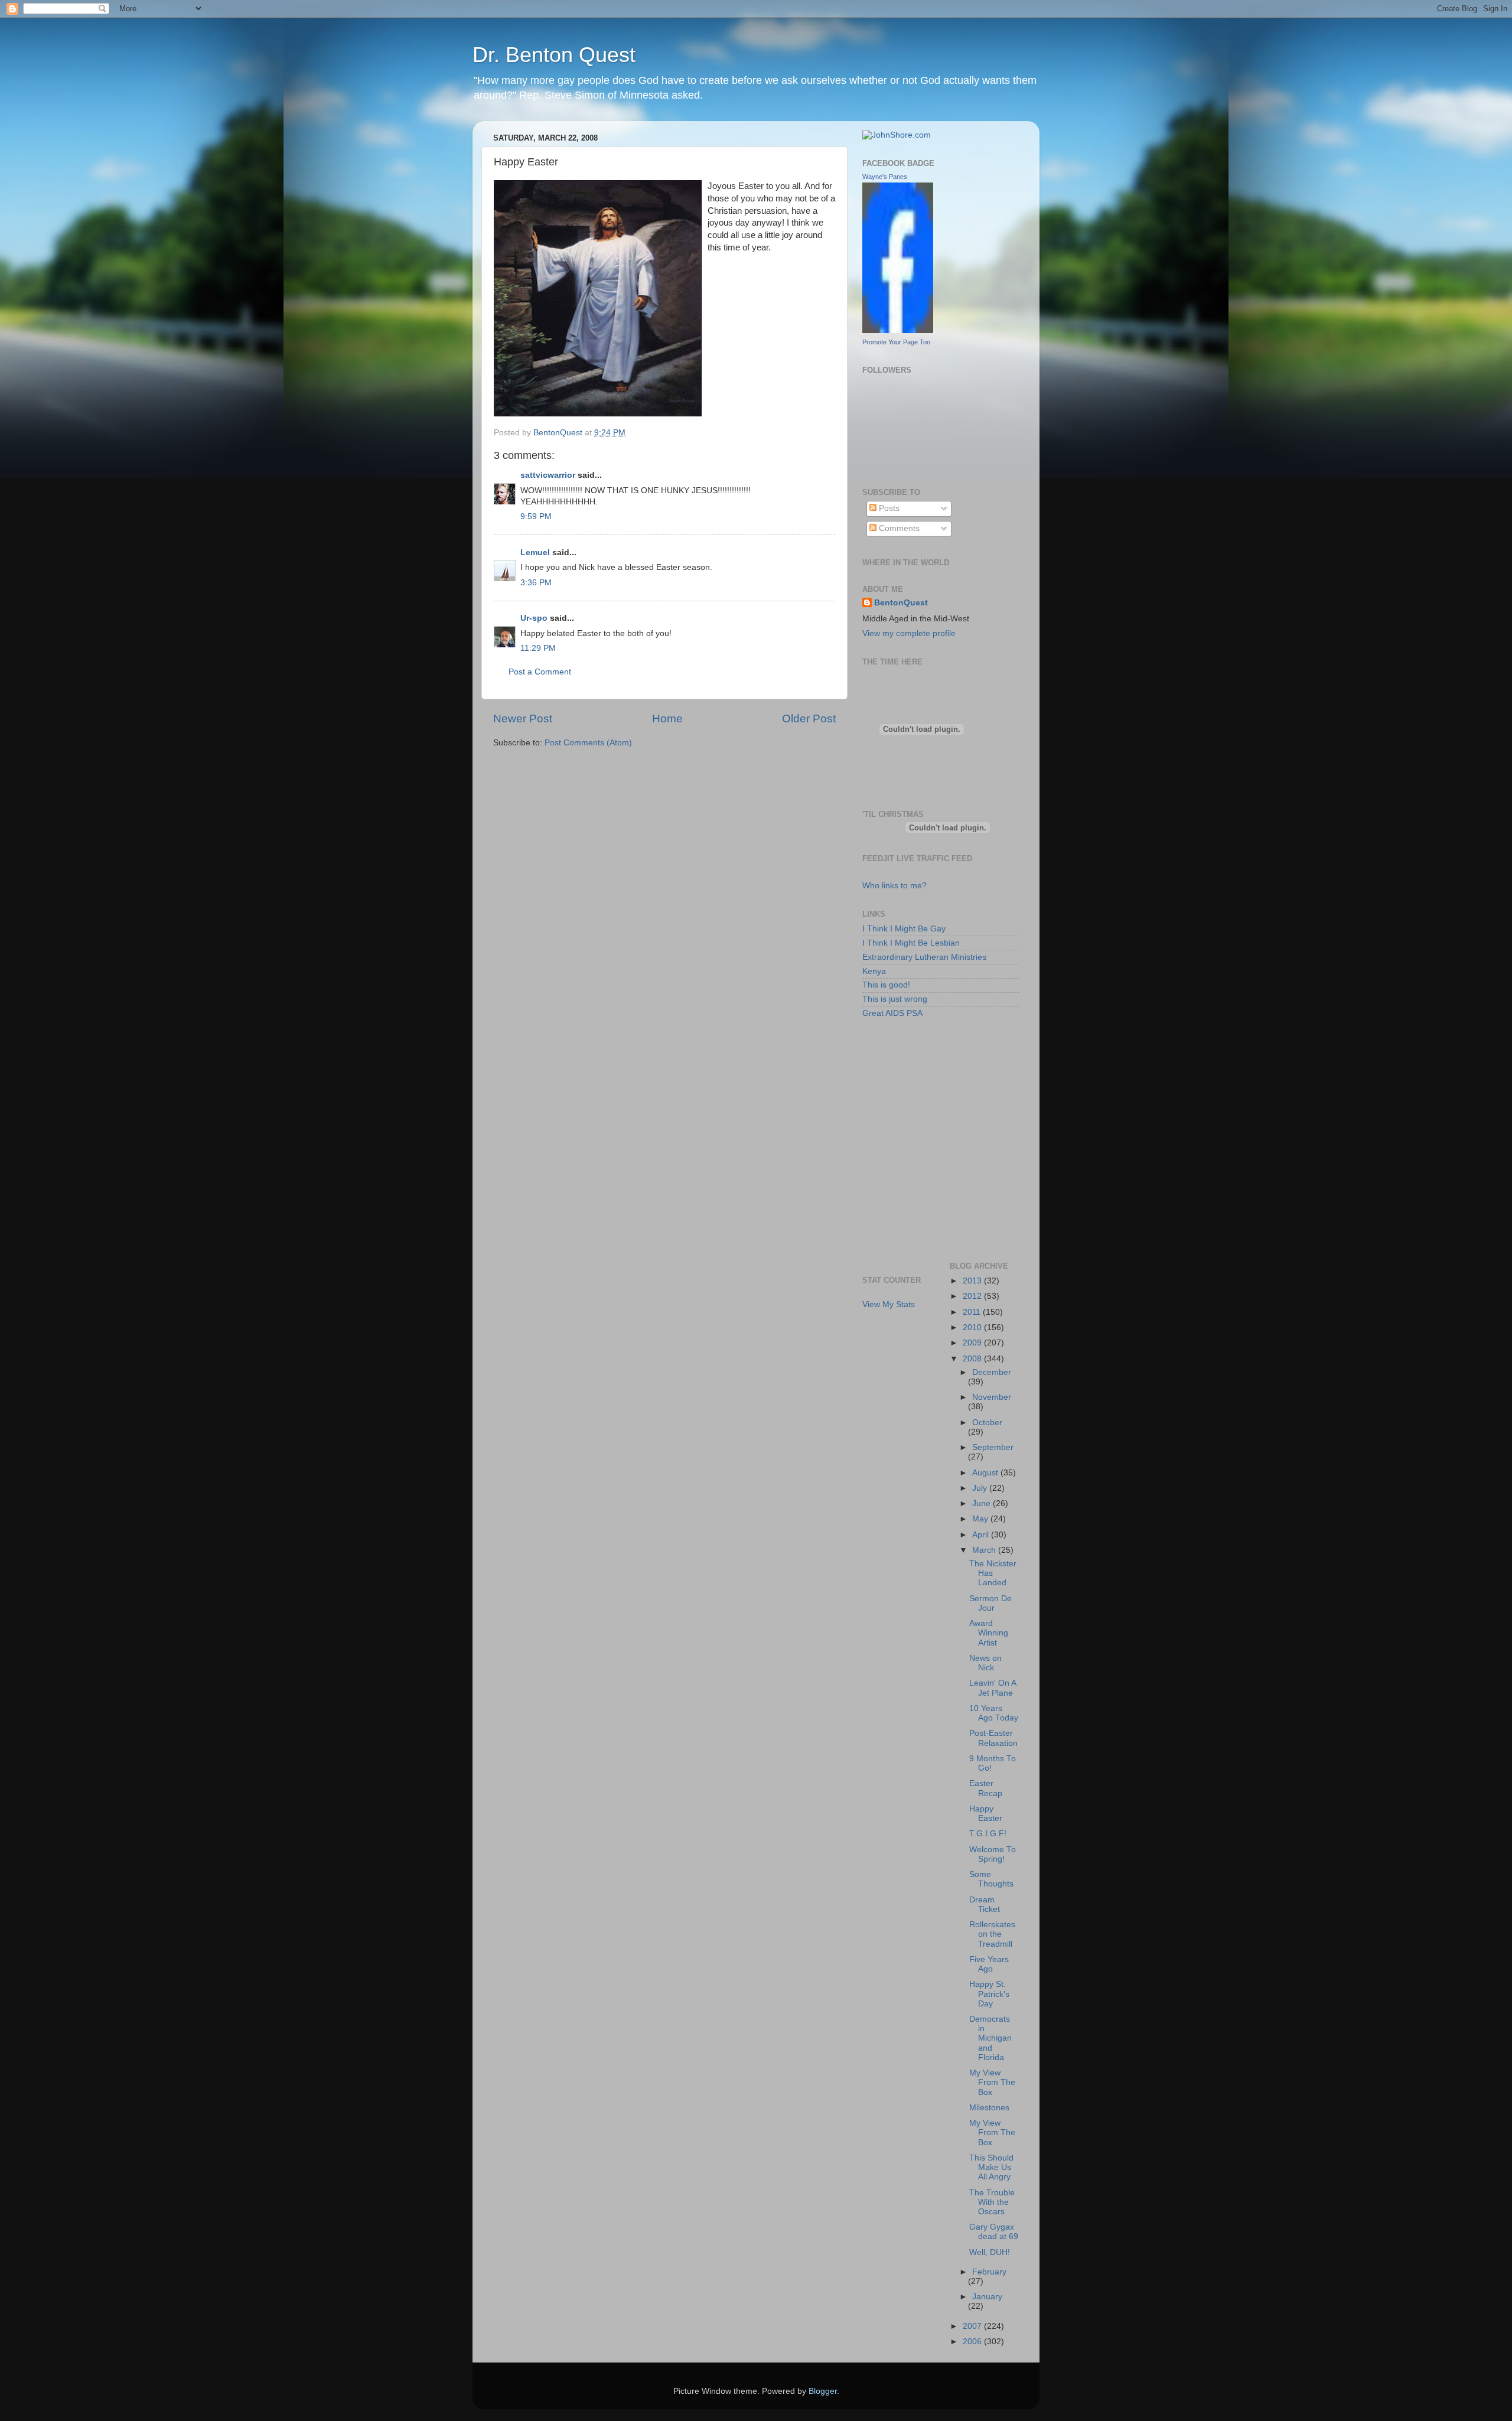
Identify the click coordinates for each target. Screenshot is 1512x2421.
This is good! (886, 985)
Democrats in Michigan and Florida (990, 2038)
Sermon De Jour (990, 1603)
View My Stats (889, 1304)
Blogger (823, 2391)
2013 (973, 1281)
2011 (973, 1312)
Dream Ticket (985, 1904)
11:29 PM (538, 648)
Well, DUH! (990, 2252)
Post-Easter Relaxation (993, 1738)
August (986, 1473)
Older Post (809, 719)
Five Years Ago (989, 1964)
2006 (973, 2342)
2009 (973, 1343)
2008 (973, 1359)
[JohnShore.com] (897, 135)
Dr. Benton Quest (554, 55)
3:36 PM (536, 583)
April (982, 1535)
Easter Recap (986, 1788)
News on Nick (985, 1663)
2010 (973, 1327)
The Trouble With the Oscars (992, 2202)
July (981, 1488)
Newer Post (523, 719)
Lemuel (535, 553)
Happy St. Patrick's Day (989, 1994)
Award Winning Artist (989, 1633)
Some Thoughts (991, 1879)
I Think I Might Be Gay (904, 929)
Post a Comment (540, 672)
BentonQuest (901, 603)
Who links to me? (895, 886)
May (981, 1519)
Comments (898, 528)
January (987, 2297)
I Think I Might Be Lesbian (911, 943)
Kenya (874, 971)
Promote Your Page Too (896, 342)
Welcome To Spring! (993, 1854)
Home (667, 719)
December (992, 1372)
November (992, 1397)
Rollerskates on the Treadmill (992, 1934)
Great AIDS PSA (892, 1013)
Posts (888, 508)
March (985, 1550)
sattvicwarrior (548, 475)
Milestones (989, 2108)
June (983, 1503)
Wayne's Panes (885, 177)
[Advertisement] (915, 1083)
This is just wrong (895, 999)
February (989, 2272)
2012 (973, 1296)
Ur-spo (534, 618)
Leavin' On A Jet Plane (993, 1688)
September (993, 1447)
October (987, 1423)
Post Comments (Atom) (588, 743)
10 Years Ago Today (994, 1713)
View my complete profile (909, 633)
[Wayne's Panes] (898, 330)
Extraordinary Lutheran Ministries (924, 957)
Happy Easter (986, 1814)
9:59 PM (536, 517)
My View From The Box (992, 2082)
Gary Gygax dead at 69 (994, 2232)
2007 (973, 2326)
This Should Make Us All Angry (991, 2167)
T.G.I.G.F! (988, 1834)
